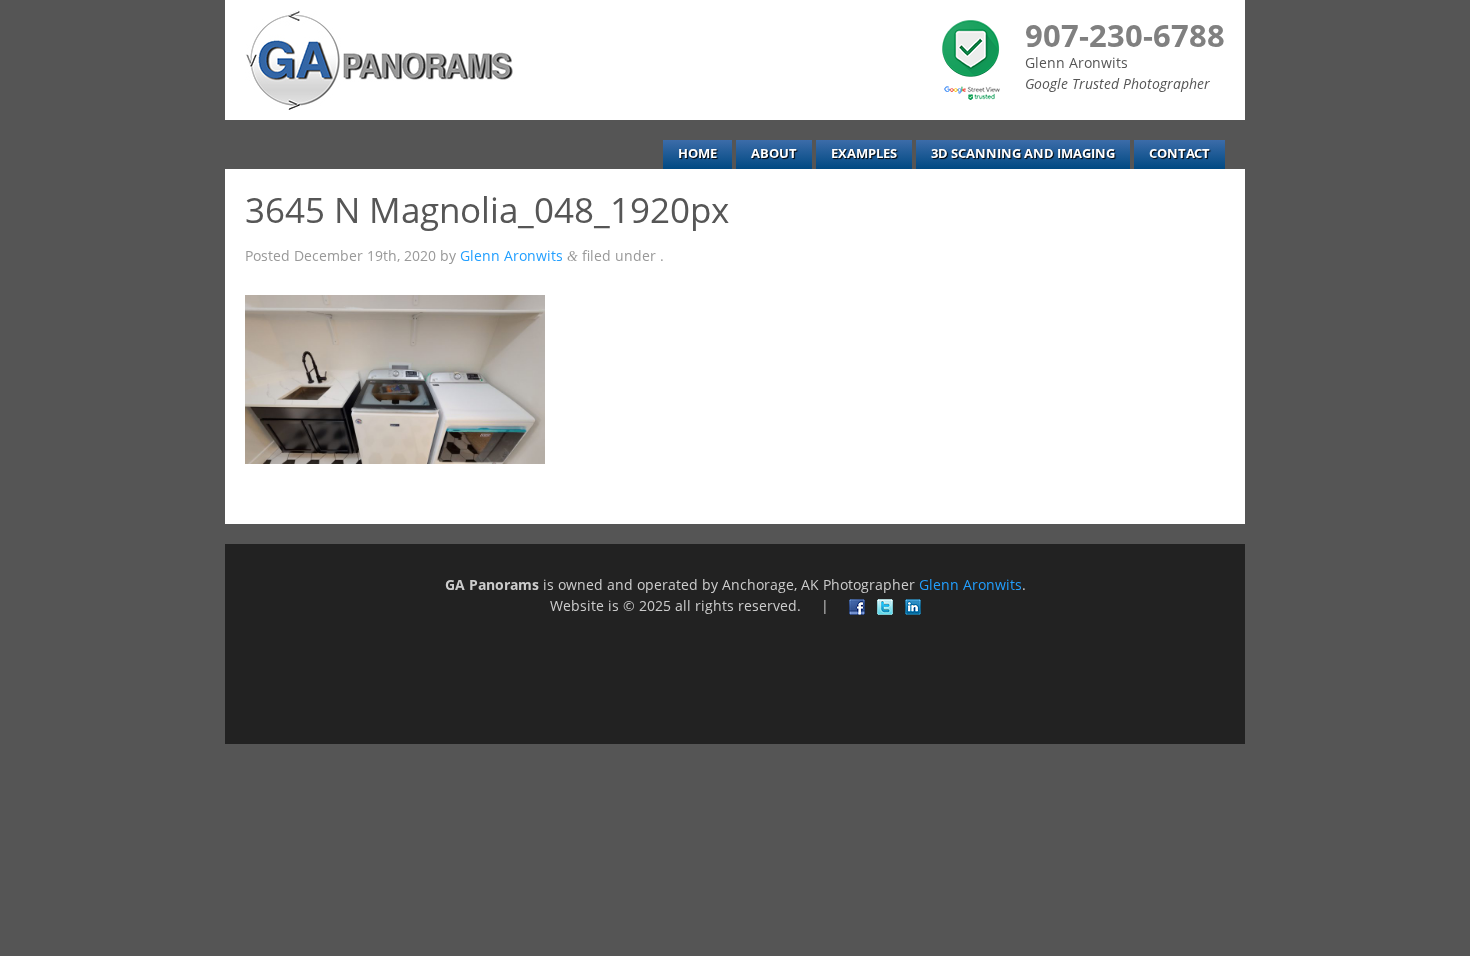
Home (697, 153)
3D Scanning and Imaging (1023, 153)
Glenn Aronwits (511, 255)
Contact (1179, 153)
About (774, 153)
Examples (864, 153)
